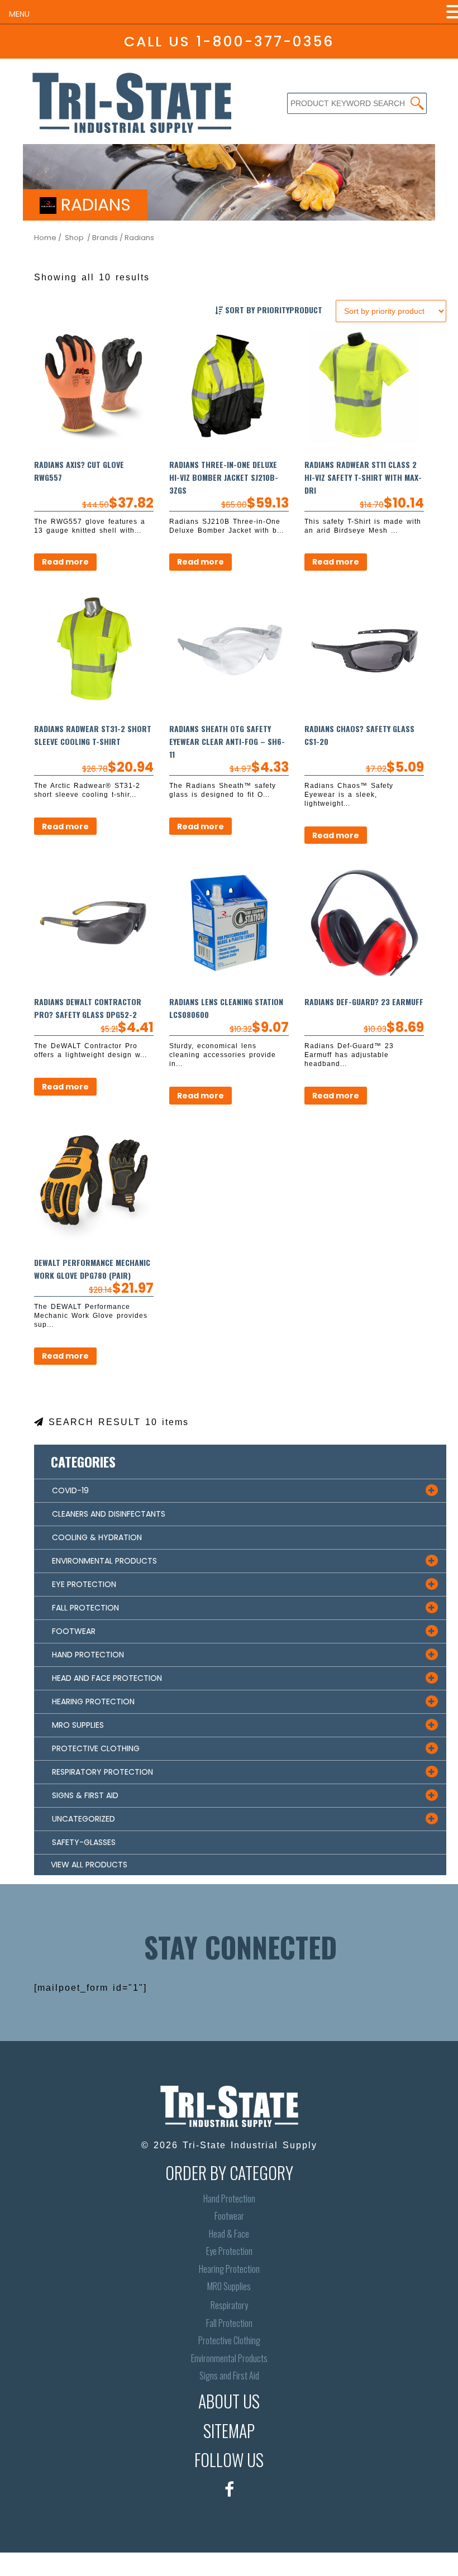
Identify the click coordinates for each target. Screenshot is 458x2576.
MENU (19, 14)
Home (45, 238)
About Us (229, 2401)
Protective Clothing (229, 2341)
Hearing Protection (229, 2269)
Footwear (229, 2216)
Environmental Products (229, 2358)
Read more (65, 562)
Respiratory (229, 2305)
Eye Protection (229, 2251)
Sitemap (229, 2431)
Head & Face (229, 2234)
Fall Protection (229, 2323)
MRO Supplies (229, 2286)
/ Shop (71, 238)
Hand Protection (229, 2199)
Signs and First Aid (229, 2376)
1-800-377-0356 (265, 42)
